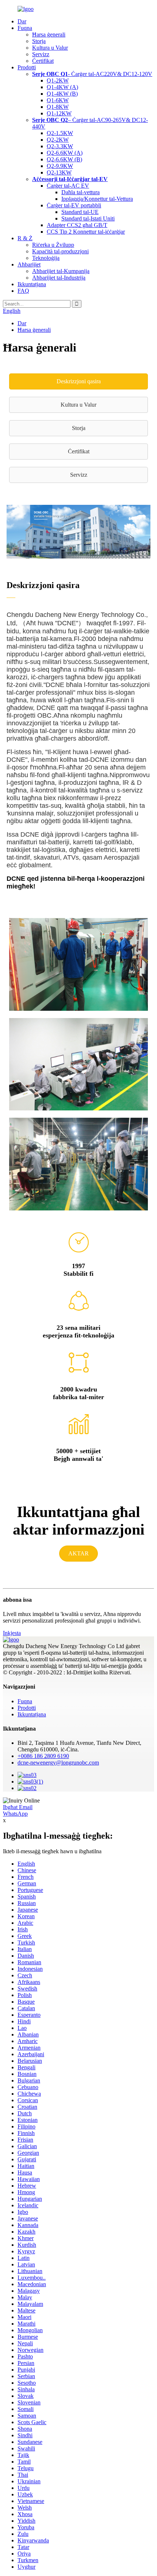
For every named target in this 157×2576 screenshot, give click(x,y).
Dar (22, 21)
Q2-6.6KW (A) (65, 153)
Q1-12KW (59, 113)
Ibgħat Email (18, 1807)
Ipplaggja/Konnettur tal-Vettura (97, 199)
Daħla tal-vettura (81, 192)
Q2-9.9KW (60, 166)
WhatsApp (15, 1814)
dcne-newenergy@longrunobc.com (58, 1763)
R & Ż (25, 238)
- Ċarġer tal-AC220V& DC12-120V (92, 74)
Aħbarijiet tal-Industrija (59, 278)
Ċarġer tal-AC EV (68, 186)
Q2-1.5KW (60, 133)
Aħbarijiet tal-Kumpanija (61, 271)
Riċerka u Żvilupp (53, 245)
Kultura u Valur (50, 48)
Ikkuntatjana (32, 284)
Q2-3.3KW (60, 146)
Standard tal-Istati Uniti (88, 218)
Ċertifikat (43, 61)
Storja (39, 41)
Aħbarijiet (29, 264)
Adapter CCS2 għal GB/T (77, 225)
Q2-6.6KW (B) (64, 159)
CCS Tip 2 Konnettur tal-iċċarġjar (86, 232)
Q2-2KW (58, 140)
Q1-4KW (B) (62, 94)
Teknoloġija (46, 258)
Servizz (41, 54)
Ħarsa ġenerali (49, 34)
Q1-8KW (58, 107)
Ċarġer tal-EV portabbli (74, 205)
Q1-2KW (58, 80)
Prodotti (27, 67)
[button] (78, 381)
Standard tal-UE (80, 212)
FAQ (23, 291)
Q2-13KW (59, 172)
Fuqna (25, 28)
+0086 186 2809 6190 (43, 1756)
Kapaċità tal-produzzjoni (60, 251)
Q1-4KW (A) (62, 87)
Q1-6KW (58, 100)
